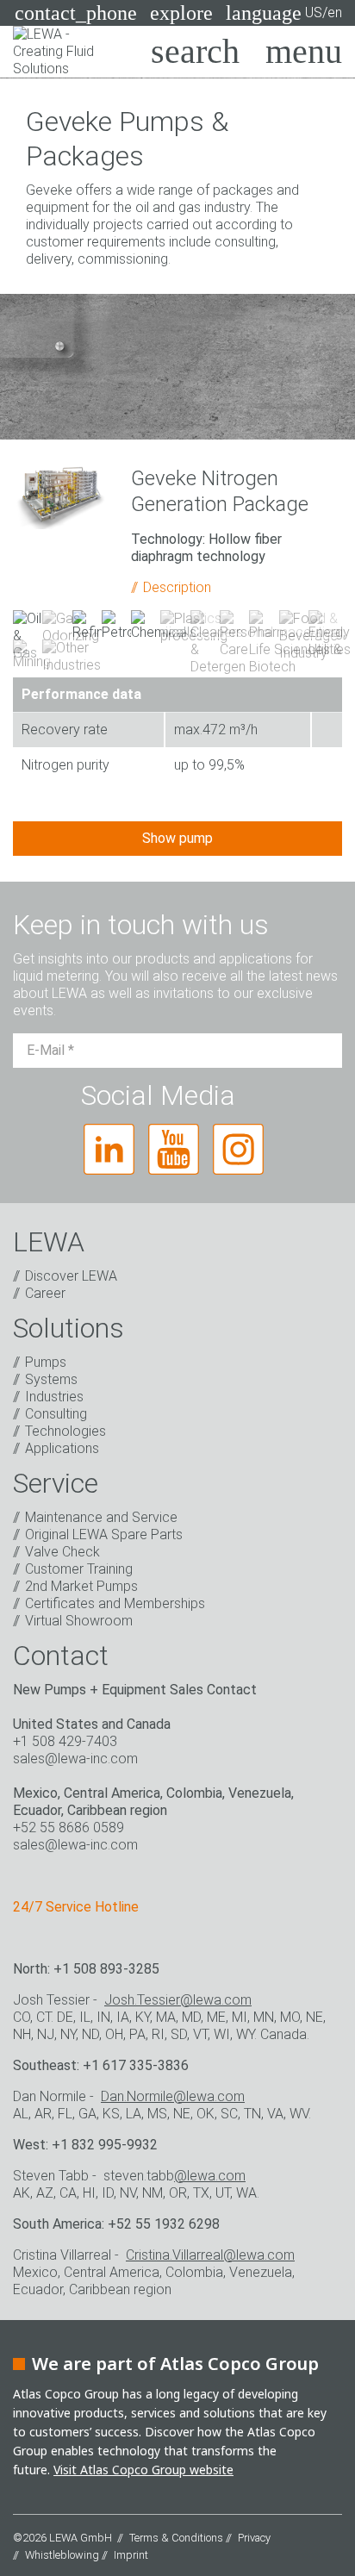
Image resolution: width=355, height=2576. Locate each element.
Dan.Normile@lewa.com (173, 2096)
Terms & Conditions (176, 2538)
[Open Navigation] (304, 52)
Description (177, 587)
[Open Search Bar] (195, 52)
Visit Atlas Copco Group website (143, 2470)
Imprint (131, 2555)
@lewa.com (210, 2176)
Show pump (177, 838)
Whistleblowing (62, 2555)
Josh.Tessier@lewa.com (178, 2000)
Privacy (254, 2538)
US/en (284, 13)
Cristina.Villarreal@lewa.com (210, 2255)
